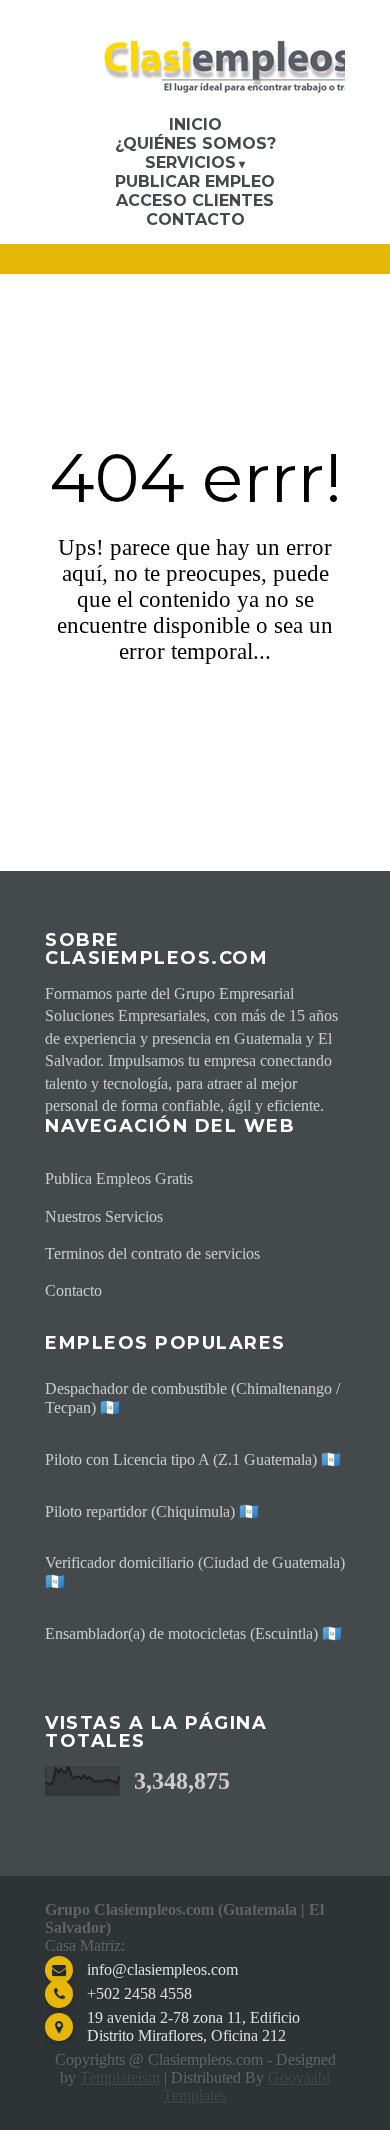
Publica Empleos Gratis (119, 1178)
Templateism (120, 2077)
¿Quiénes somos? (195, 143)
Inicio (195, 124)
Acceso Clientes (195, 200)
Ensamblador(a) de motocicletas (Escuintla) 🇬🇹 (193, 1633)
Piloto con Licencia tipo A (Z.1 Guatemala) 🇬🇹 (193, 1459)
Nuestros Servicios (104, 1216)
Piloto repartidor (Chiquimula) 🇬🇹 (152, 1511)
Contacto (195, 219)
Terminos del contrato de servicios (152, 1253)
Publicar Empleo (195, 181)
